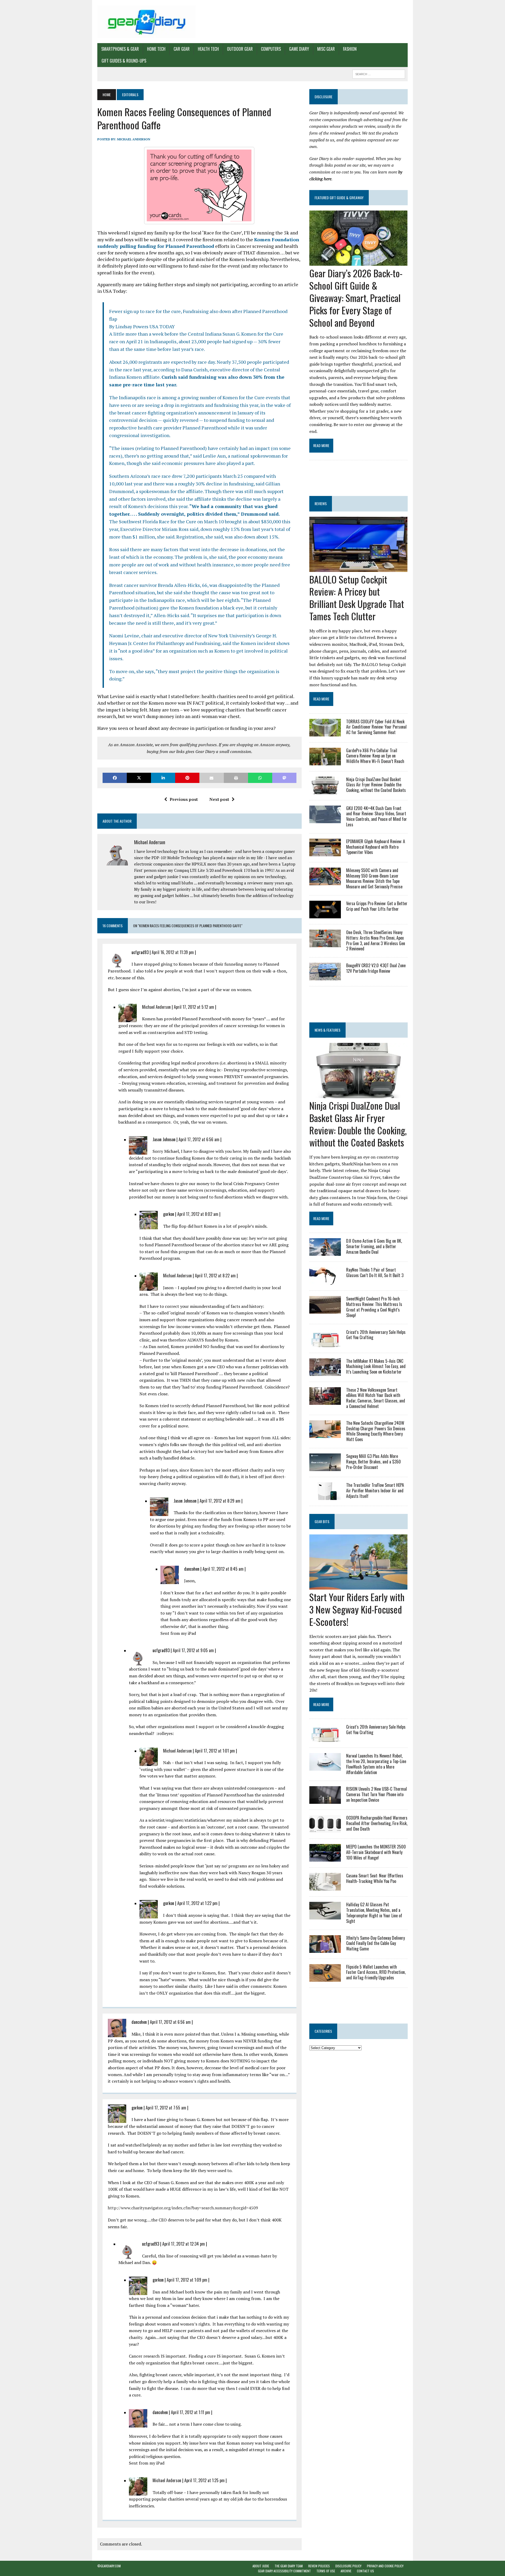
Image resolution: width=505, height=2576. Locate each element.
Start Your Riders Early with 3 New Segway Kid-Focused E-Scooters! (357, 1609)
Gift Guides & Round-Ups (124, 61)
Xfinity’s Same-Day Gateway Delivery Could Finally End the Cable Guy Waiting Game (375, 1943)
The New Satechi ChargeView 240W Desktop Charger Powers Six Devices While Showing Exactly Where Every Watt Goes (376, 1431)
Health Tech (208, 49)
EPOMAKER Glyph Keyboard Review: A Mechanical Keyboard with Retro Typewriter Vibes (376, 847)
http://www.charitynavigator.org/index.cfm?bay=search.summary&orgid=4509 (183, 2208)
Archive (346, 2571)
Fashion (350, 49)
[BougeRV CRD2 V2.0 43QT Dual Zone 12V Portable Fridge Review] (325, 977)
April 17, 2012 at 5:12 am (194, 1007)
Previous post (184, 799)
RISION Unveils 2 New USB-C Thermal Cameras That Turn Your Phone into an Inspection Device (377, 1794)
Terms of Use (326, 2571)
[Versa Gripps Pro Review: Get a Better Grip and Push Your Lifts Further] (325, 915)
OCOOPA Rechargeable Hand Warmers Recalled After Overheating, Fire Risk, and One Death (377, 1823)
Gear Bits (322, 1521)
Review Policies (319, 2566)
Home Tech (156, 49)
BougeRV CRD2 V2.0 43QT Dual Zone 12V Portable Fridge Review (376, 968)
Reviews (321, 503)
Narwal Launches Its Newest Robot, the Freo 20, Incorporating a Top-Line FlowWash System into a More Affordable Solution (376, 1764)
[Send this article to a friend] (211, 778)
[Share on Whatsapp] (260, 778)
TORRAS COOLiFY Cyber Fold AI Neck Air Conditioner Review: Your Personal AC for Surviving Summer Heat (376, 727)
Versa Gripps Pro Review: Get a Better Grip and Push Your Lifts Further (377, 906)
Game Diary (299, 49)
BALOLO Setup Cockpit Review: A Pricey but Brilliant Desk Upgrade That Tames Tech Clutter (357, 598)
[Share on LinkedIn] (163, 778)
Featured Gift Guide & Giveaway (339, 198)
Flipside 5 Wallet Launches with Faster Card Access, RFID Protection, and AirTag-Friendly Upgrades (376, 1972)
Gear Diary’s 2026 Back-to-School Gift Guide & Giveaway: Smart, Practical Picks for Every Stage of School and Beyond (356, 298)
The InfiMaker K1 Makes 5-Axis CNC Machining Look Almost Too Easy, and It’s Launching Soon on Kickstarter (376, 1366)
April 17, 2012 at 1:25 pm (204, 2480)
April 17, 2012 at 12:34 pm (184, 2244)
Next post (219, 799)
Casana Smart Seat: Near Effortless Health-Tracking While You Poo (375, 1878)
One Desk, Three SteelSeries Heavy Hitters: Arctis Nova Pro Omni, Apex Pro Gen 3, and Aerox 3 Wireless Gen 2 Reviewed (376, 940)
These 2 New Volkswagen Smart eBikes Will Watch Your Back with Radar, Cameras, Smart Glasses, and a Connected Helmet (376, 1398)
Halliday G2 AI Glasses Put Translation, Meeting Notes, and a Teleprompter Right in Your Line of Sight (374, 1913)
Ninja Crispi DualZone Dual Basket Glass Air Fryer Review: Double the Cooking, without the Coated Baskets (376, 785)
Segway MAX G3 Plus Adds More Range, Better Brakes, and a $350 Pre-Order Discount (373, 1462)
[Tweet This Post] (139, 778)
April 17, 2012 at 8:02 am (198, 1214)
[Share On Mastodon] (284, 778)
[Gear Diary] (147, 22)
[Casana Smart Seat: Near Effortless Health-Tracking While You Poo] (325, 1887)
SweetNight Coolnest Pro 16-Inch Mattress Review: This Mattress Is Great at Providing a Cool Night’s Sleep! (374, 1307)
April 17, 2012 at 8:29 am (220, 1501)
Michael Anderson (134, 139)
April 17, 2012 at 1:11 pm (191, 2412)
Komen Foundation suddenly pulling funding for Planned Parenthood (198, 243)
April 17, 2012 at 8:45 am (223, 1569)
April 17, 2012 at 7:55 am (166, 2108)
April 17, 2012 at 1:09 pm (187, 2280)
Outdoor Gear (240, 49)
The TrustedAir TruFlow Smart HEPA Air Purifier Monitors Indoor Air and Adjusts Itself (375, 1491)
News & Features (327, 1030)
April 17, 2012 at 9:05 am (193, 1650)
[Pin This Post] (187, 778)
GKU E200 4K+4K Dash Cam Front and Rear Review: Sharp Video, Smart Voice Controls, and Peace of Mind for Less (377, 816)
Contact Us (365, 2571)
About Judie (261, 2566)
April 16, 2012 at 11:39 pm (173, 952)
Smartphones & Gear (120, 49)
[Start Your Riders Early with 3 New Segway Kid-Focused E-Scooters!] (358, 1586)
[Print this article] (236, 778)
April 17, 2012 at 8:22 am (215, 1276)
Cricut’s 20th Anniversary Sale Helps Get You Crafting (376, 1335)
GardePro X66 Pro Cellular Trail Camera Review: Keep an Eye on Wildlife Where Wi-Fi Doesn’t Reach (375, 756)
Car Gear (182, 49)
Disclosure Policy (348, 2566)
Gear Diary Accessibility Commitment (284, 2571)
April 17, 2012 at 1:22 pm (197, 1903)
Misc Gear (326, 49)
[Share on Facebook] (115, 778)
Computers (271, 49)
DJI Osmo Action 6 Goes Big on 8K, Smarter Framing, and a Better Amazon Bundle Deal (374, 1246)
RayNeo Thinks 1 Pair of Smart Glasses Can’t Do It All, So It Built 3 (375, 1272)
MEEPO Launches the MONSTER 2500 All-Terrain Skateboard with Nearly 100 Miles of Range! (376, 1852)
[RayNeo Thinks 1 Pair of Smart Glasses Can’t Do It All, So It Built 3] (325, 1281)
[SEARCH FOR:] (379, 73)
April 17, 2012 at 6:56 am (199, 1139)
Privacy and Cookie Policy (385, 2566)
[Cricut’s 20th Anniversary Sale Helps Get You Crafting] (325, 1343)
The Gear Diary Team (289, 2566)
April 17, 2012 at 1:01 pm (215, 1751)
